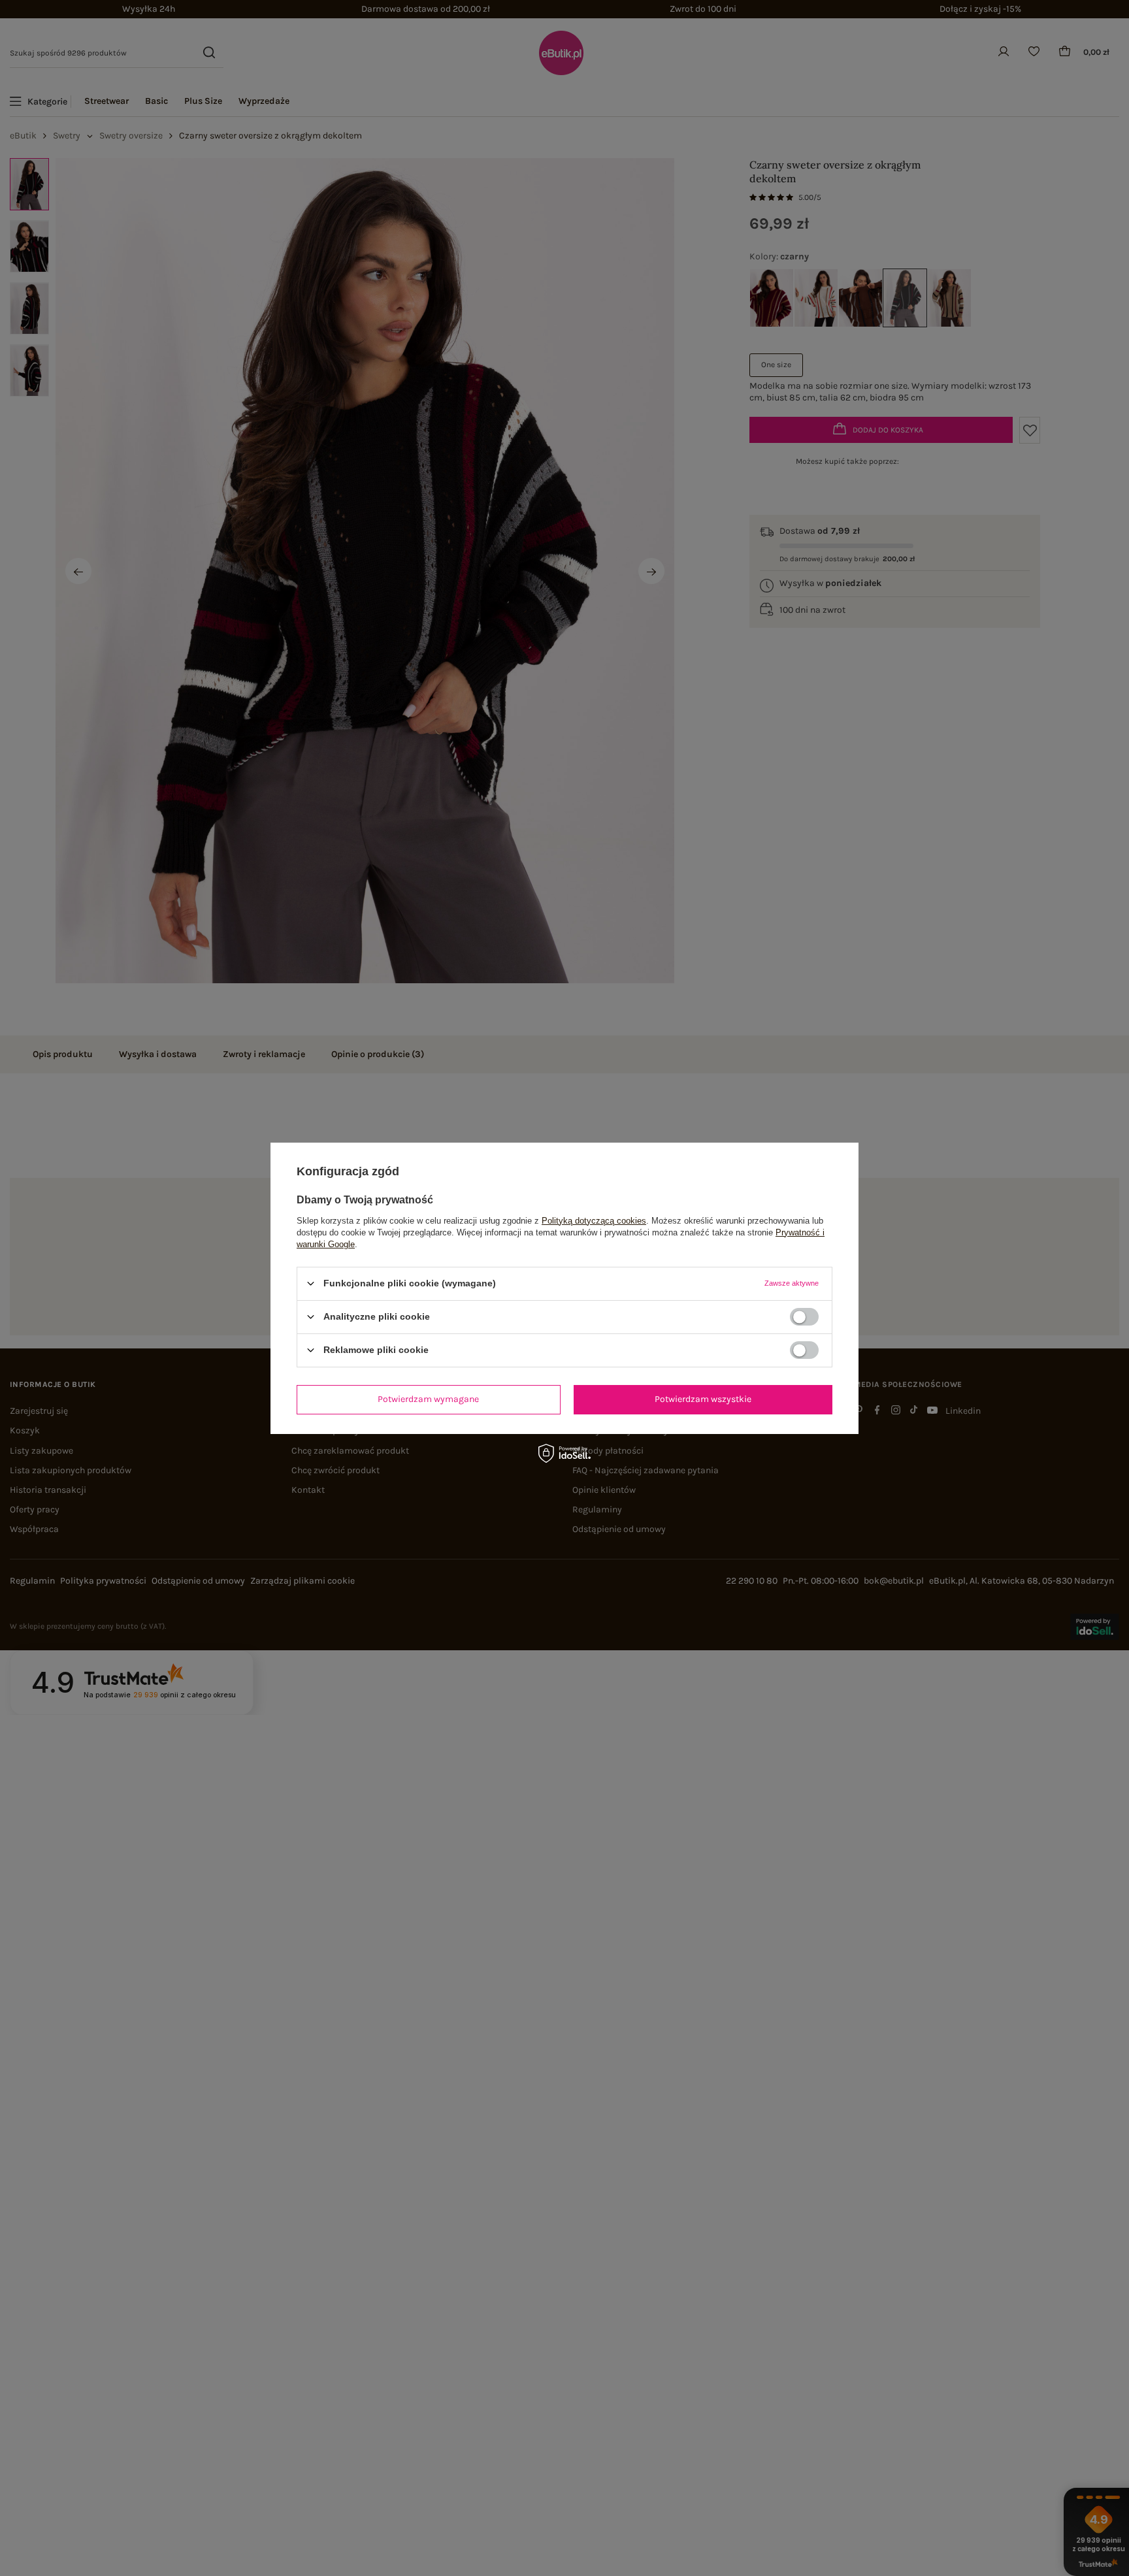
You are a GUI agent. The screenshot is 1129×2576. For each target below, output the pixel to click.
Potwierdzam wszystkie (703, 1399)
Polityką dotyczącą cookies (594, 1220)
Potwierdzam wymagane (428, 1399)
